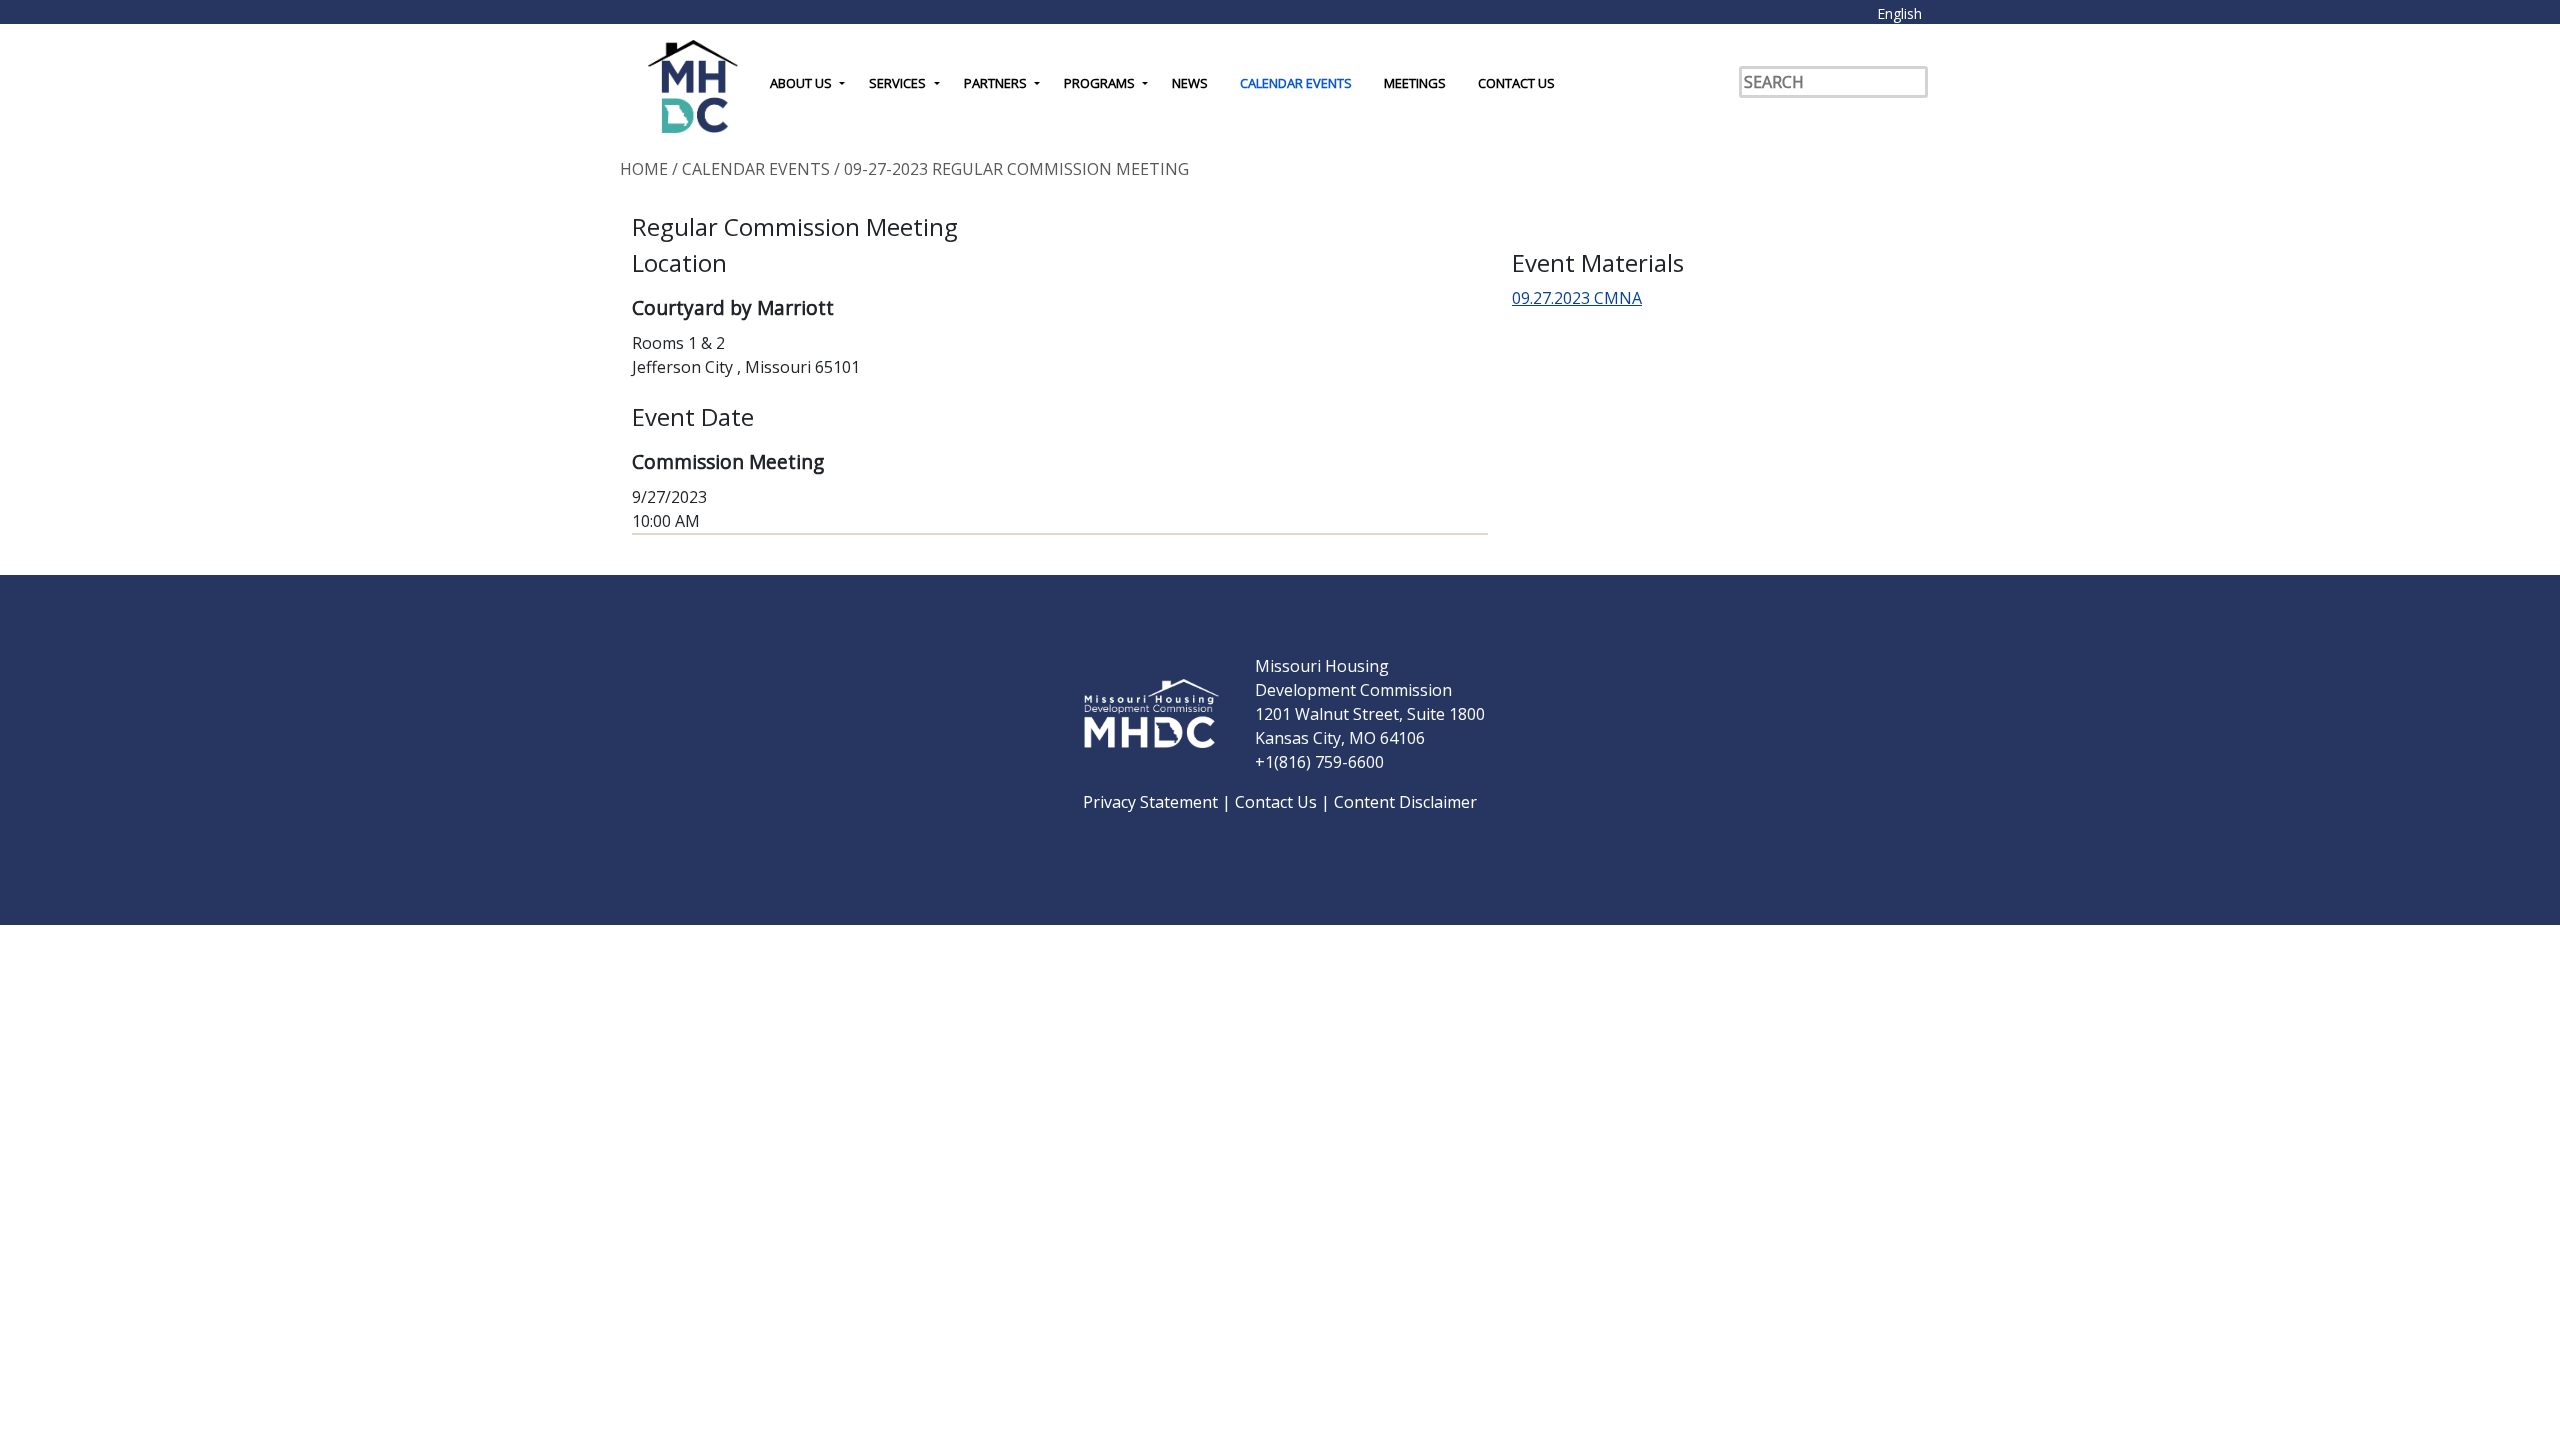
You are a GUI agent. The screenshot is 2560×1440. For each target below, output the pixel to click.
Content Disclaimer (1405, 802)
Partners (995, 83)
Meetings (1415, 83)
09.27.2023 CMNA (1577, 298)
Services (897, 83)
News (1190, 83)
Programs (1099, 83)
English (1899, 13)
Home (644, 169)
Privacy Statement (1152, 802)
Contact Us (1516, 83)
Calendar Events (1296, 83)
